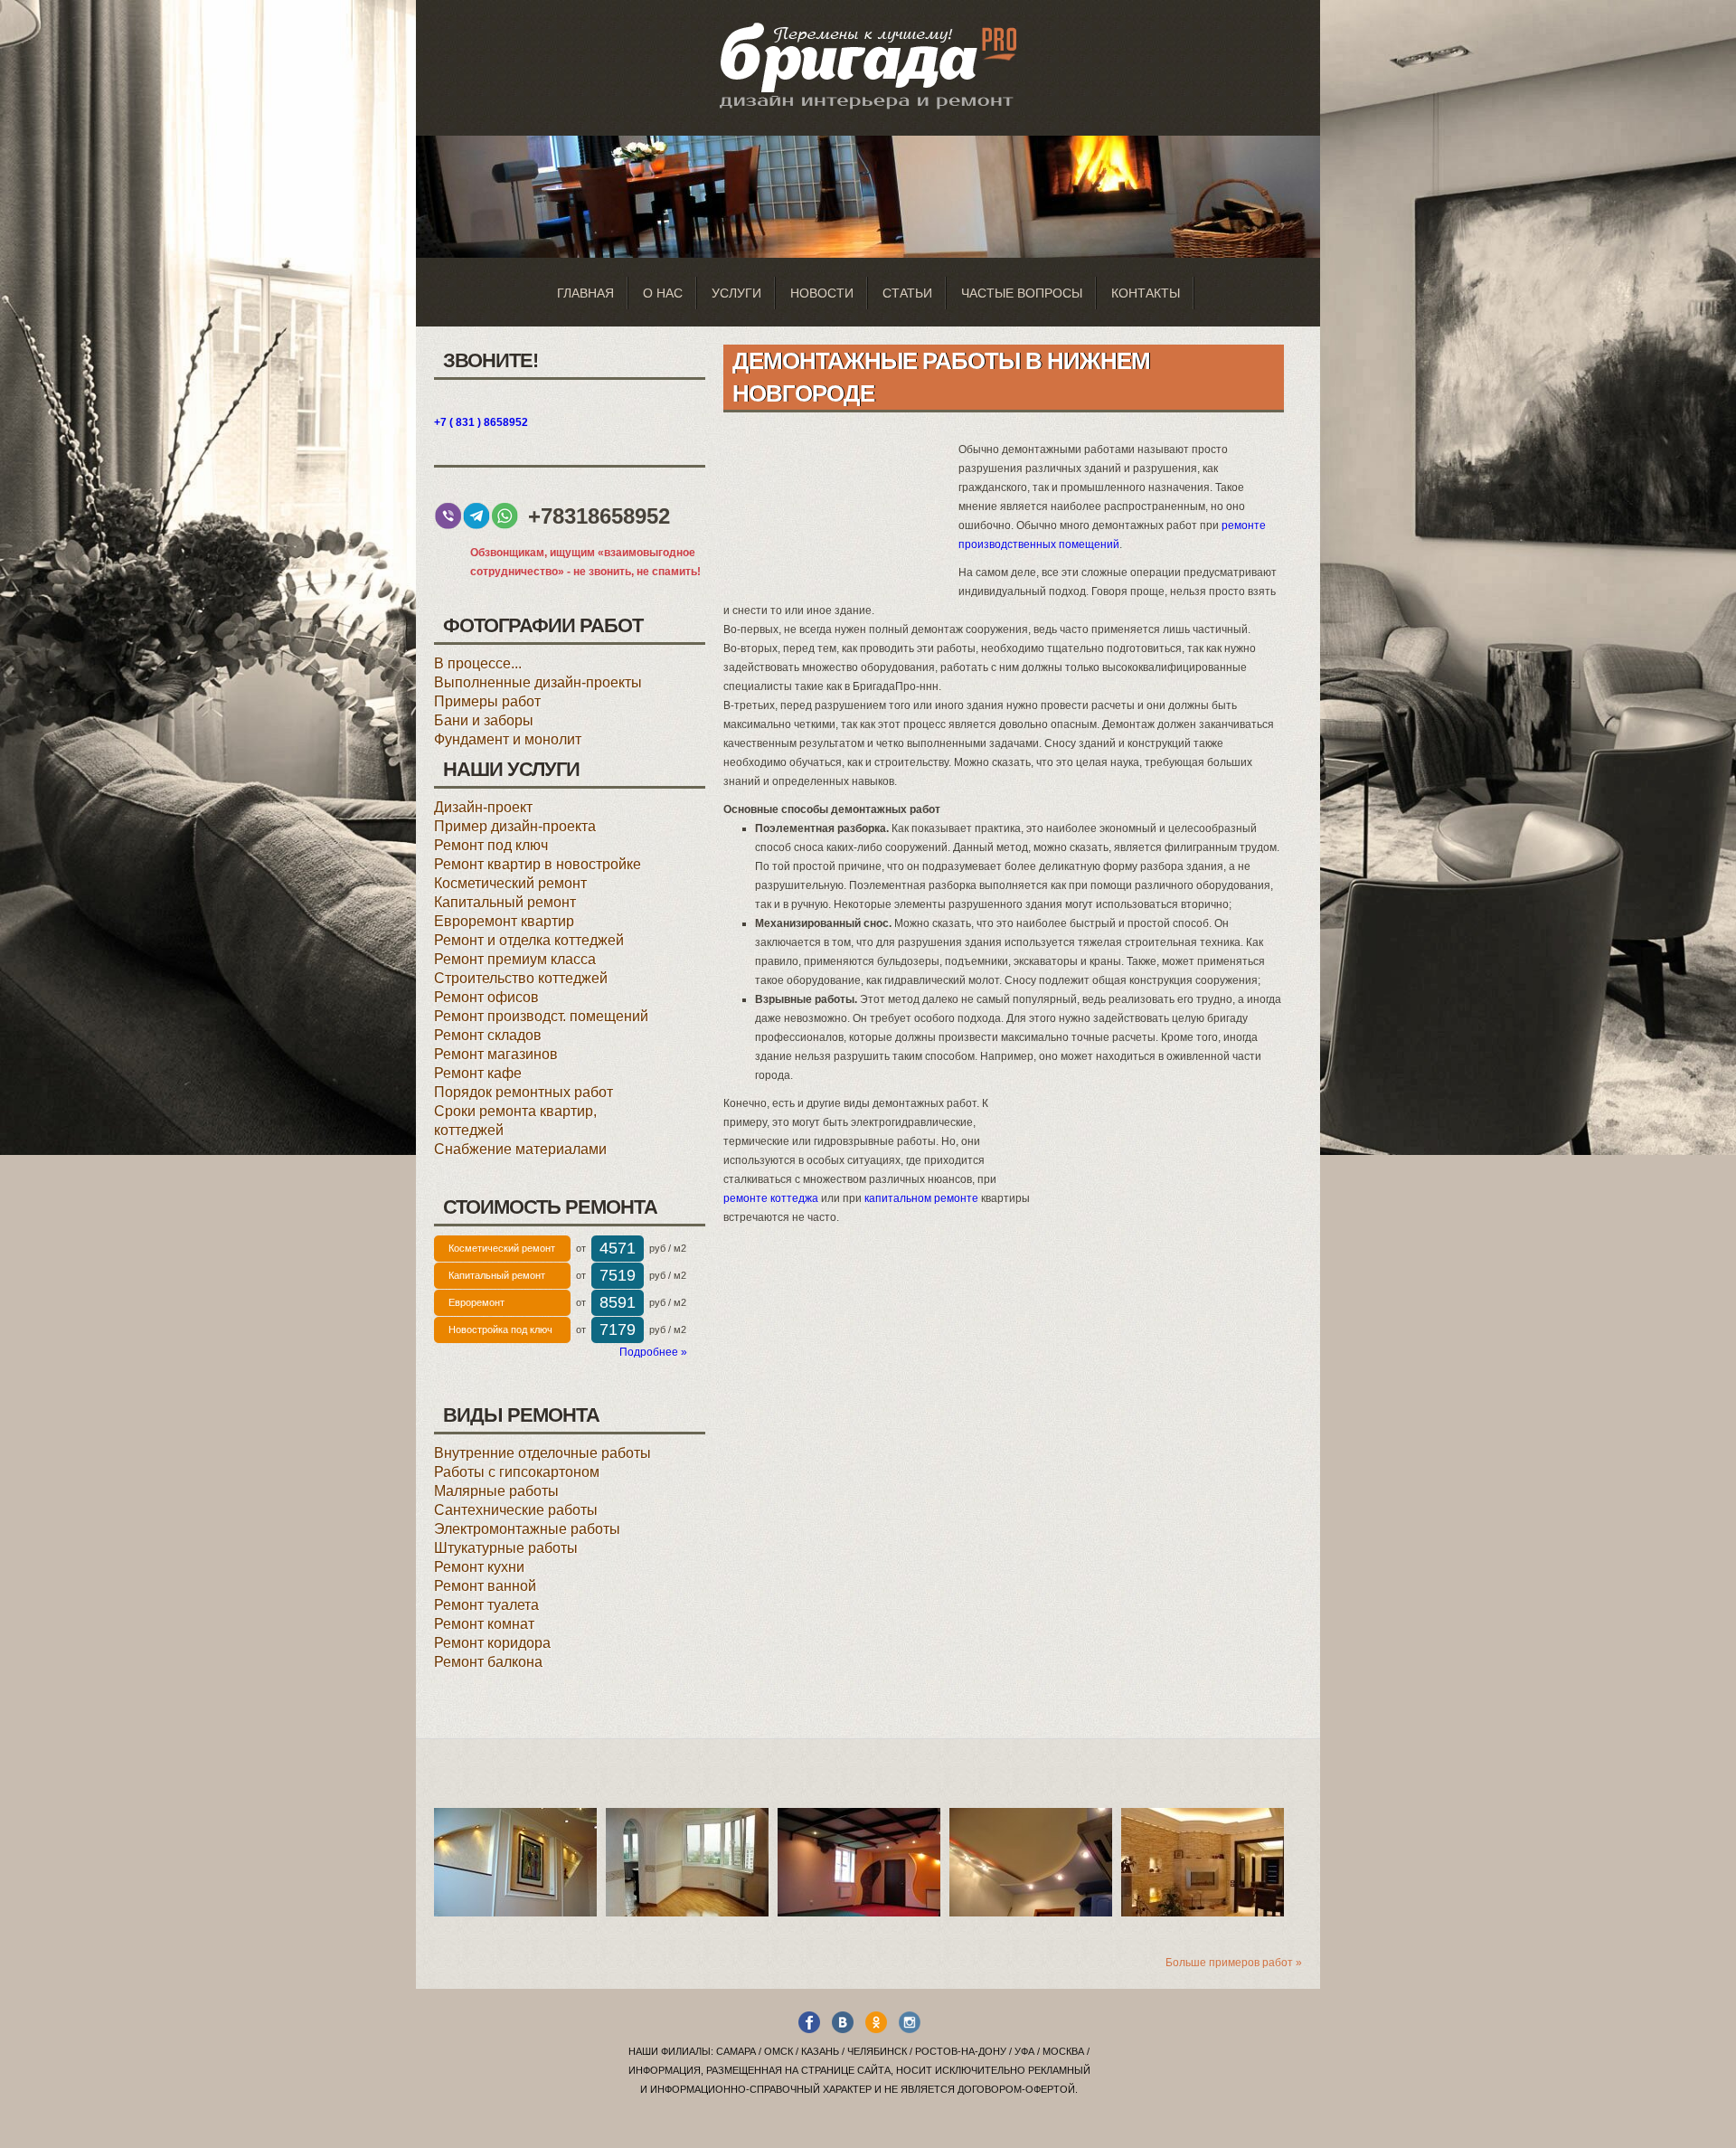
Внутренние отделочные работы (542, 1453)
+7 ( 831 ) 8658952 (481, 422)
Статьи (907, 293)
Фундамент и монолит (508, 739)
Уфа (1024, 2051)
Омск (778, 2051)
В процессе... (478, 663)
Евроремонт (476, 1302)
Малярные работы (496, 1491)
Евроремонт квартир (504, 921)
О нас (663, 293)
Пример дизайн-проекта (515, 826)
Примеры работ (487, 701)
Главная (585, 293)
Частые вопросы (1022, 293)
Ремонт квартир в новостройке (538, 864)
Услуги (736, 293)
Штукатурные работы (506, 1548)
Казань (820, 2051)
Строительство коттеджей (521, 978)
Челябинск (877, 2051)
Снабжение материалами (520, 1149)
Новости (822, 293)
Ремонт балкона (488, 1662)
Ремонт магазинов (496, 1054)
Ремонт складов (488, 1035)
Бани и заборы (484, 720)
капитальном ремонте (921, 1198)
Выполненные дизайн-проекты (538, 682)
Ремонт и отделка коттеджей (529, 940)
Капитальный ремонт (505, 902)
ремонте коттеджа (771, 1198)
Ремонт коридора (492, 1643)
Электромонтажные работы (527, 1529)
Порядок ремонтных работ (524, 1092)
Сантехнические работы (516, 1510)
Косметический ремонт (510, 883)
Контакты (1146, 293)
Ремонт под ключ (491, 845)
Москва (1063, 2051)
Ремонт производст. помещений (541, 1016)
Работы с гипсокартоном (517, 1472)
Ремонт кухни (479, 1567)
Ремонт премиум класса (515, 959)
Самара (736, 2051)
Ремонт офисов (486, 997)
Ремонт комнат (484, 1624)
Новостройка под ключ (500, 1329)
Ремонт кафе (478, 1073)
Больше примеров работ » (1234, 1963)
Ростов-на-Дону (961, 2051)
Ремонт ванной (485, 1586)
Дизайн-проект (483, 807)
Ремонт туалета (486, 1605)
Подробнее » (653, 1352)
